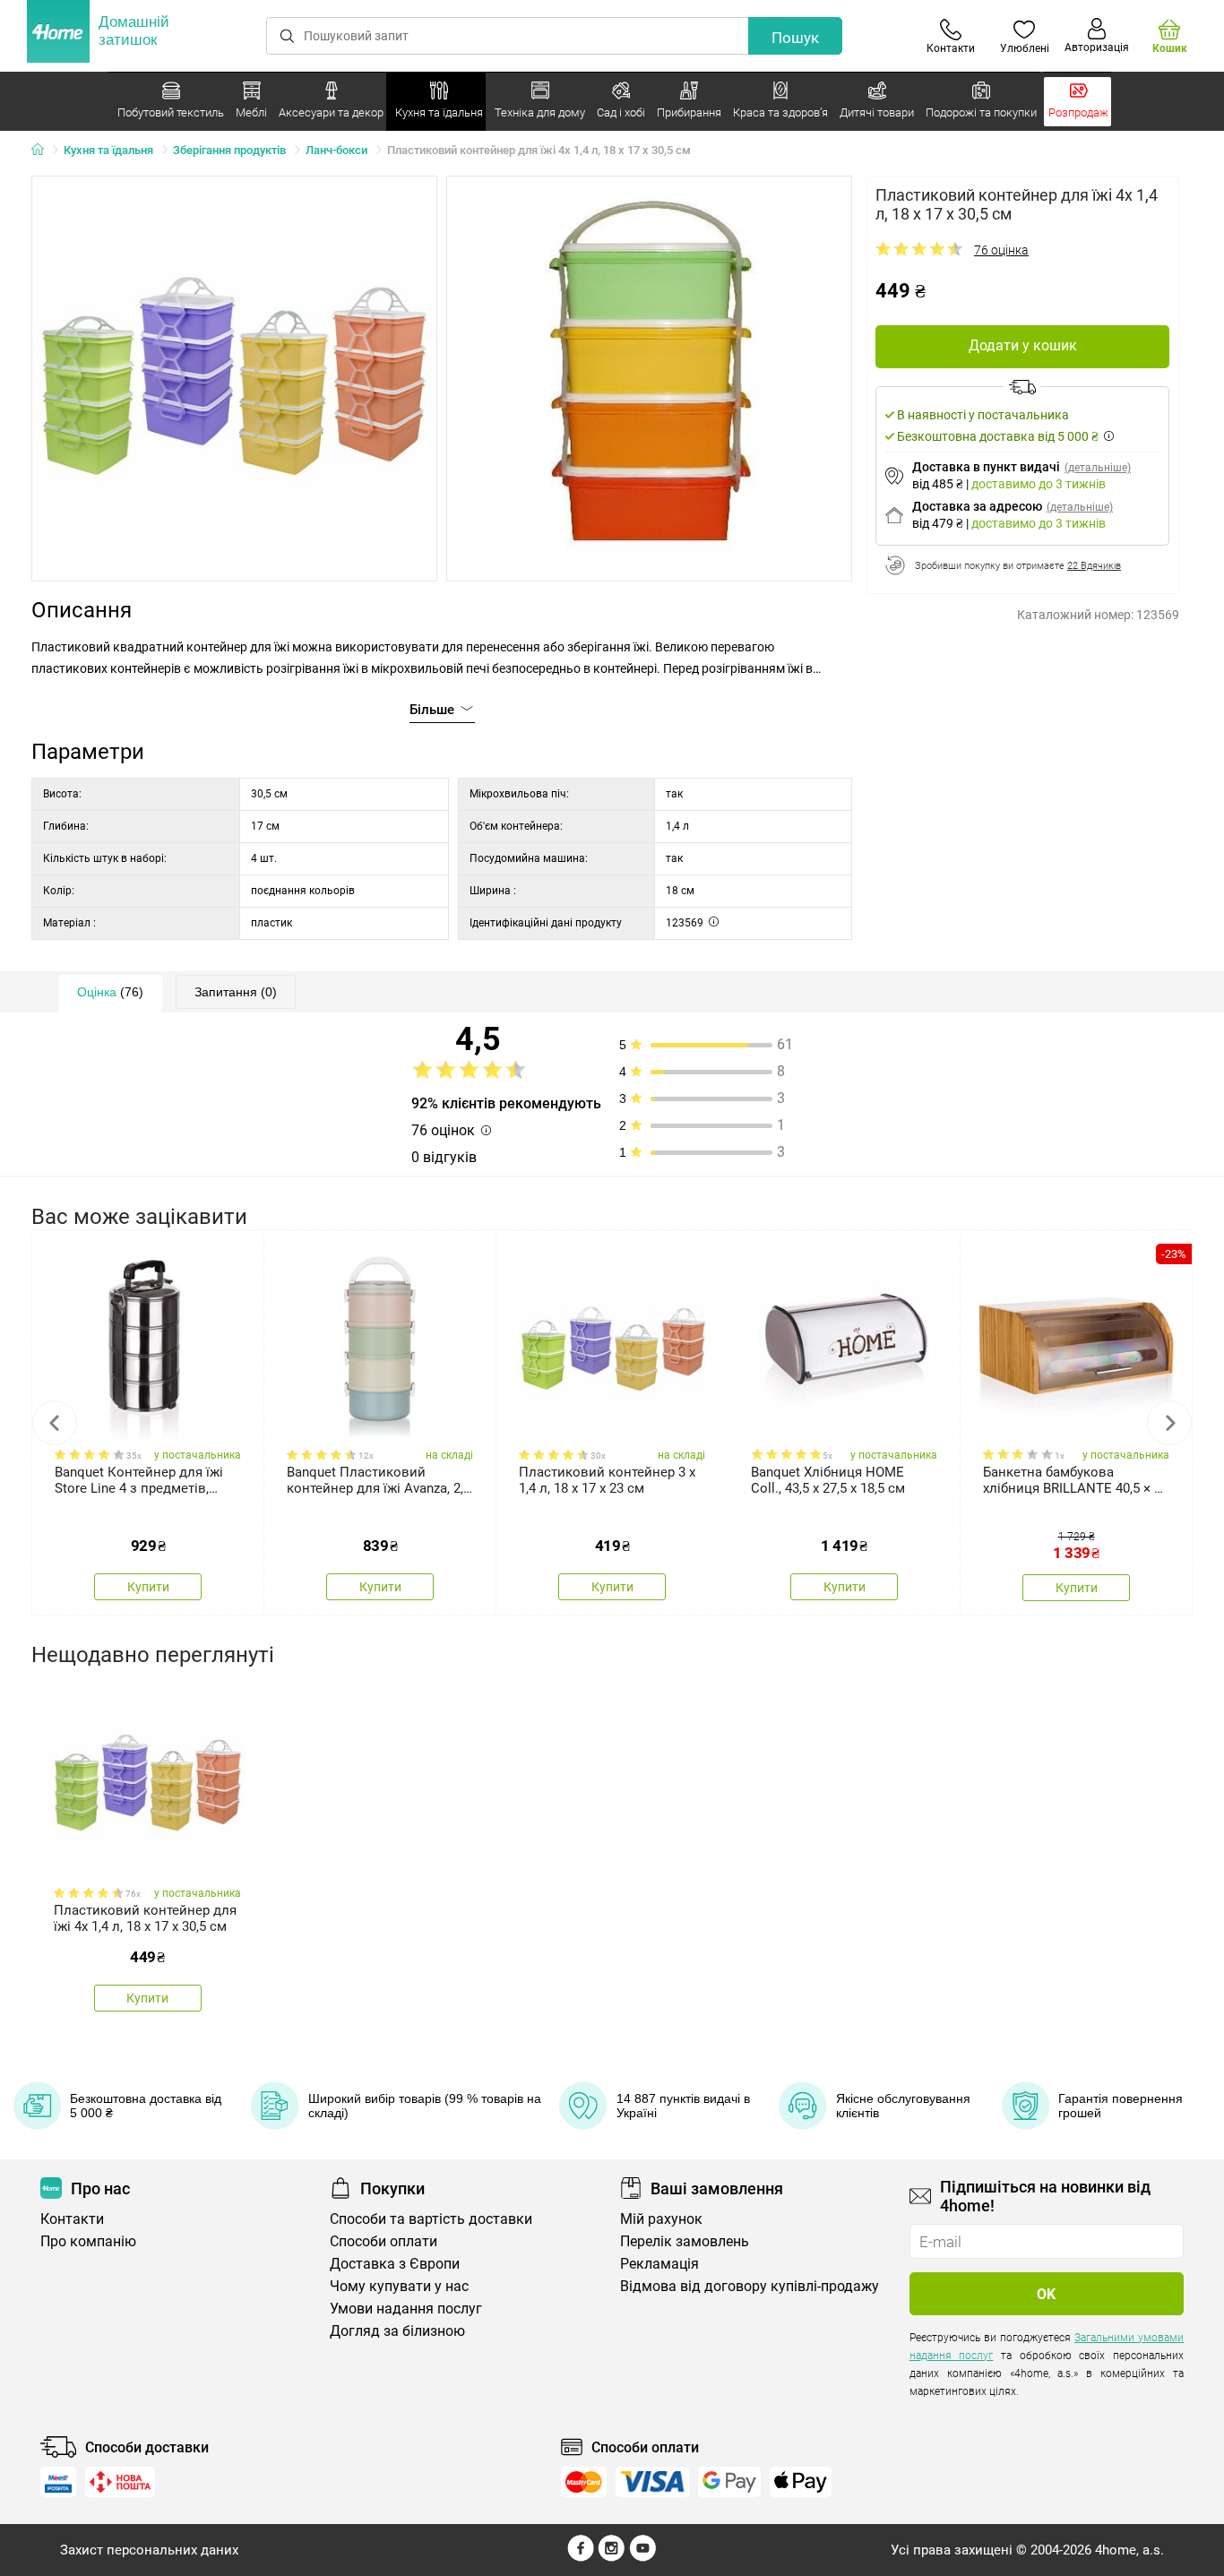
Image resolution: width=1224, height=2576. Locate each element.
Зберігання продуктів (229, 150)
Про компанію (88, 2241)
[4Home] (44, 151)
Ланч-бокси (336, 150)
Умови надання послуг (406, 2309)
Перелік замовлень (685, 2241)
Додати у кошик (1023, 345)
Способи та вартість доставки (431, 2219)
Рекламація (659, 2264)
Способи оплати (384, 2241)
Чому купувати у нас (399, 2286)
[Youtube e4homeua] (642, 2557)
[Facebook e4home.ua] (581, 2557)
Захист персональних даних (149, 2550)
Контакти (72, 2219)
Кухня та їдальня (108, 150)
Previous (55, 1423)
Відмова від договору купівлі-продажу (750, 2286)
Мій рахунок (661, 2219)
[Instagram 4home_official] (612, 2557)
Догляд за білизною (397, 2331)
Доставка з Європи (395, 2264)
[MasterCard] (584, 2482)
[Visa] (652, 2482)
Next (1169, 1423)
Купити (148, 1587)
